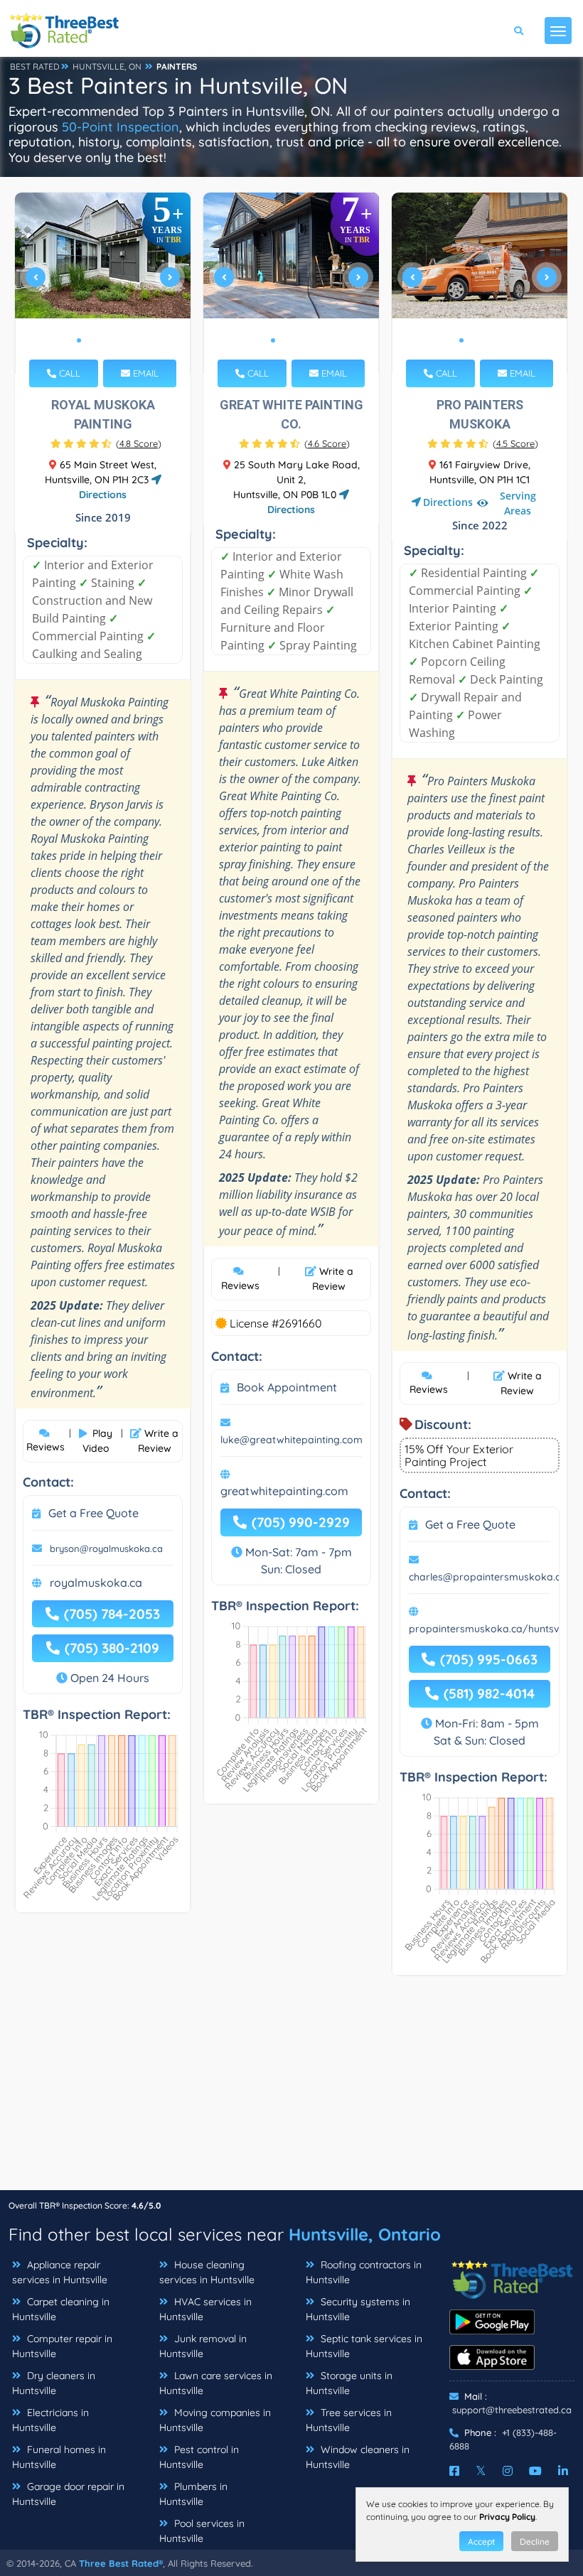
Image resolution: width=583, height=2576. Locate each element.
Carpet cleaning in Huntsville (61, 2309)
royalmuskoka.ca (96, 1583)
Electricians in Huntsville (50, 2420)
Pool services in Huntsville (202, 2531)
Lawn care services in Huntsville (216, 2383)
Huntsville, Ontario (365, 2234)
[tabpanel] (103, 283)
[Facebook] (454, 2471)
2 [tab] (90, 340)
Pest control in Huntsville (199, 2457)
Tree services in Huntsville (349, 2420)
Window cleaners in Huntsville (358, 2457)
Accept (481, 2542)
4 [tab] (113, 340)
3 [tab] (102, 340)
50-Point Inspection (121, 127)
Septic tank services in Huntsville (364, 2346)
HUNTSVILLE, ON (107, 66)
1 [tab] (79, 340)
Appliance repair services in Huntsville (60, 2272)
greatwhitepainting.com (284, 1491)
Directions (448, 502)
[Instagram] (508, 2471)
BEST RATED (35, 66)
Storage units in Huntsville (349, 2383)
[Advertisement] (291, 2090)
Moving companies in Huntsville (215, 2420)
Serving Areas (518, 503)
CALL (68, 373)
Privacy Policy (507, 2517)
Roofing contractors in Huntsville (364, 2272)
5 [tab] (124, 340)
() (139, 443)
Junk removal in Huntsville (203, 2346)
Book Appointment (287, 1387)
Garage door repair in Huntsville (68, 2494)
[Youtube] (535, 2471)
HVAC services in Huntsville (205, 2309)
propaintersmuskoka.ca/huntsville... (493, 1629)
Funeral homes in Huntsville (59, 2457)
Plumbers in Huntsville (193, 2494)
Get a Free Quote (93, 1513)
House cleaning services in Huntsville (207, 2272)
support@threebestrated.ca (512, 2410)
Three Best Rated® (121, 2563)
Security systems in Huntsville (358, 2309)
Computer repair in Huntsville (62, 2346)
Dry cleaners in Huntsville (54, 2383)
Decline (535, 2542)
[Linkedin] (563, 2471)
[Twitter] (481, 2471)
